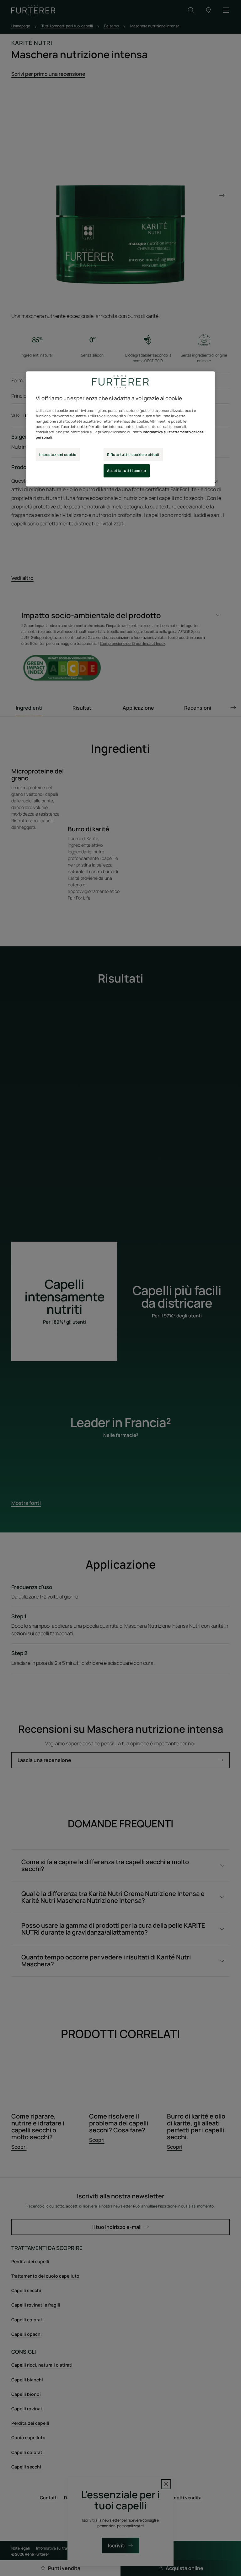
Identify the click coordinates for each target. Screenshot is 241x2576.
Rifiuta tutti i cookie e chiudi (133, 454)
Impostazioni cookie (58, 454)
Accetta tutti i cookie (127, 471)
